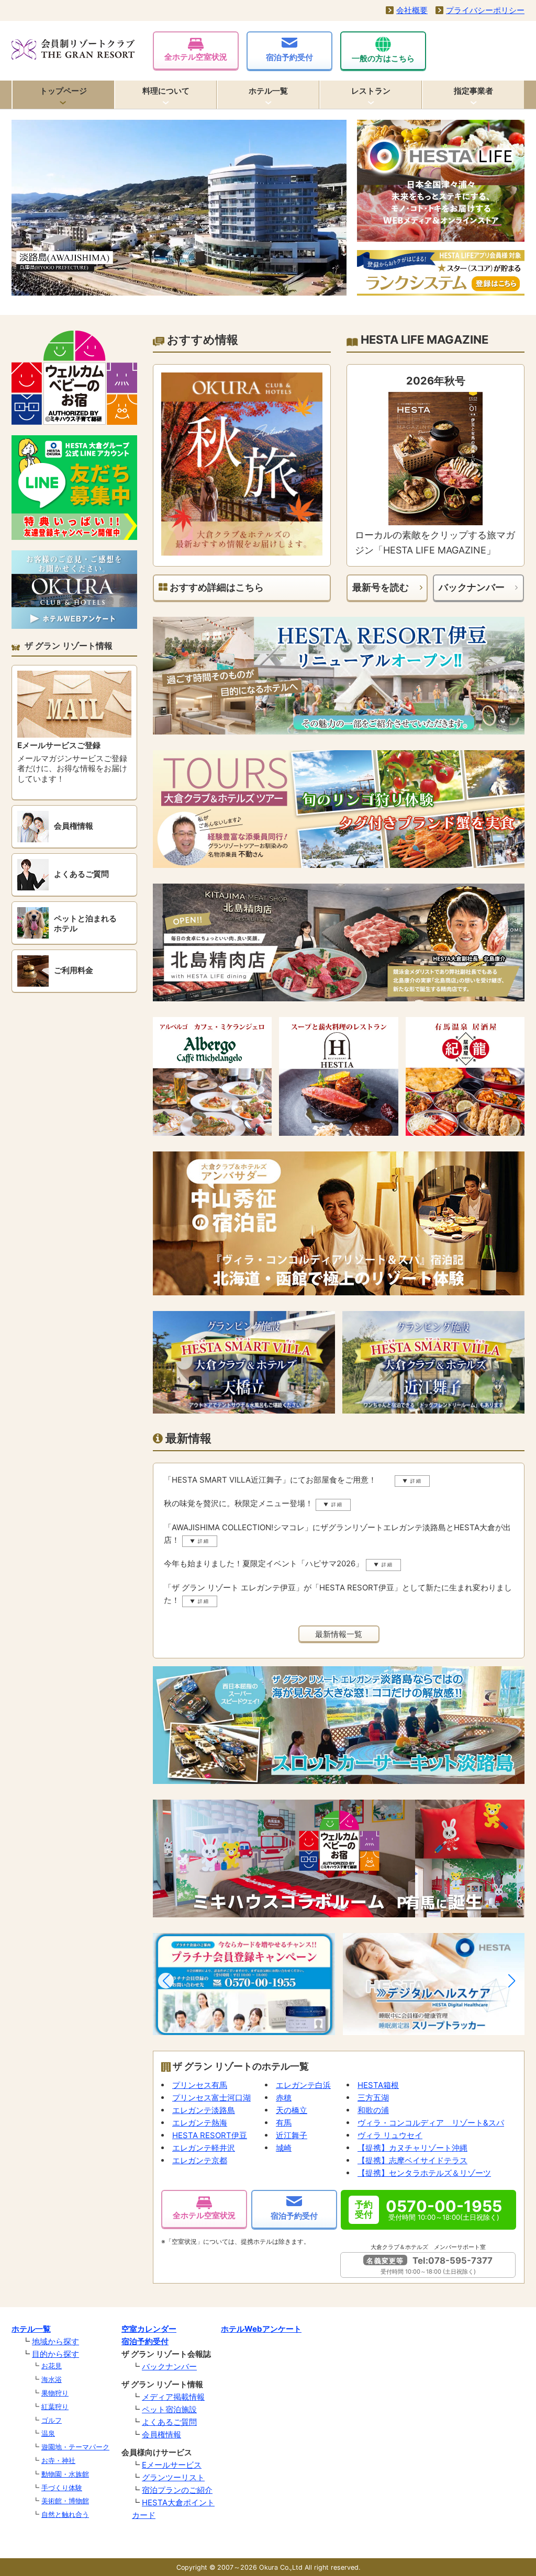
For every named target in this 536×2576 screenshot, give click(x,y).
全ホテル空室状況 (196, 57)
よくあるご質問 (169, 2422)
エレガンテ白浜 (303, 2085)
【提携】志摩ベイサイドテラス (412, 2160)
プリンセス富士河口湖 (211, 2098)
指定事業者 (473, 91)
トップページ (63, 91)
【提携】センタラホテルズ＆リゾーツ (424, 2173)
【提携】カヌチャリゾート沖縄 (412, 2148)
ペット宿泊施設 (169, 2409)
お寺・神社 (58, 2460)
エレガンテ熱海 (200, 2123)
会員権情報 (161, 2434)
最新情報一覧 (339, 1634)
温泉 (48, 2433)
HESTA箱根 (378, 2085)
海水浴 (52, 2379)
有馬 (284, 2123)
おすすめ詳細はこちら (216, 587)
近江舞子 (292, 2135)
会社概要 (412, 10)
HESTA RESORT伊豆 (210, 2135)
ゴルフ (52, 2420)
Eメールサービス (172, 2465)
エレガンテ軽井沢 (204, 2148)
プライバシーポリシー (485, 10)
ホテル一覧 (268, 91)
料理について (166, 91)
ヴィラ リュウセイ (390, 2135)
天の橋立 (292, 2110)
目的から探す (55, 2354)
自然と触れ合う (65, 2514)
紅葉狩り (55, 2406)
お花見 (52, 2366)
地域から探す (55, 2341)
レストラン (371, 91)
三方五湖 (373, 2098)
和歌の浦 (373, 2110)
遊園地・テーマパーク (75, 2447)
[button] (166, 1981)
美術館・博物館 (65, 2501)
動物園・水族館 (65, 2474)
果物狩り (55, 2393)
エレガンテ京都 (200, 2160)
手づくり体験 (62, 2488)
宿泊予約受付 (289, 57)
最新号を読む (381, 587)
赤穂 (284, 2098)
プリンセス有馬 (200, 2085)
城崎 (284, 2148)
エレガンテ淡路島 (204, 2110)
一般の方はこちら (383, 58)
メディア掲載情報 (173, 2397)
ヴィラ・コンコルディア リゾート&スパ (431, 2123)
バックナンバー (472, 587)
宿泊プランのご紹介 (177, 2490)
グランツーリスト (173, 2477)
